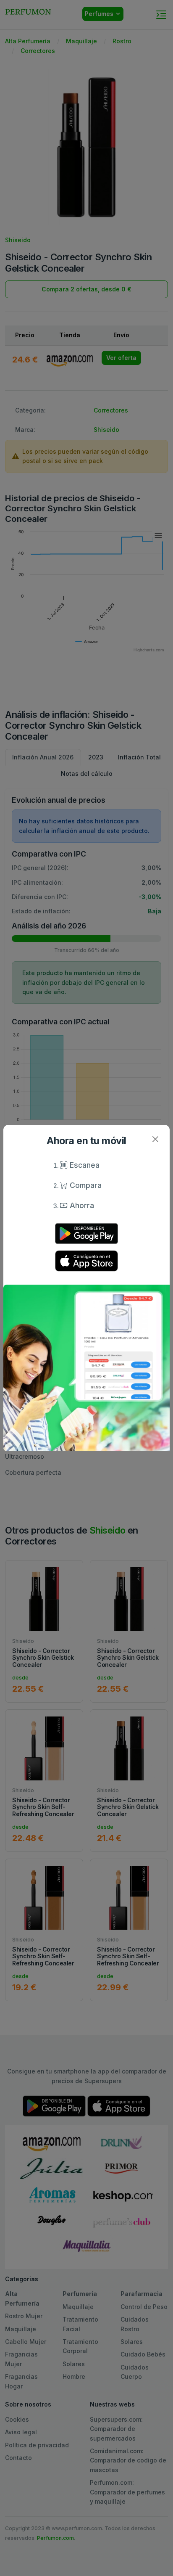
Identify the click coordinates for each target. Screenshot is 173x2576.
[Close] (155, 1139)
